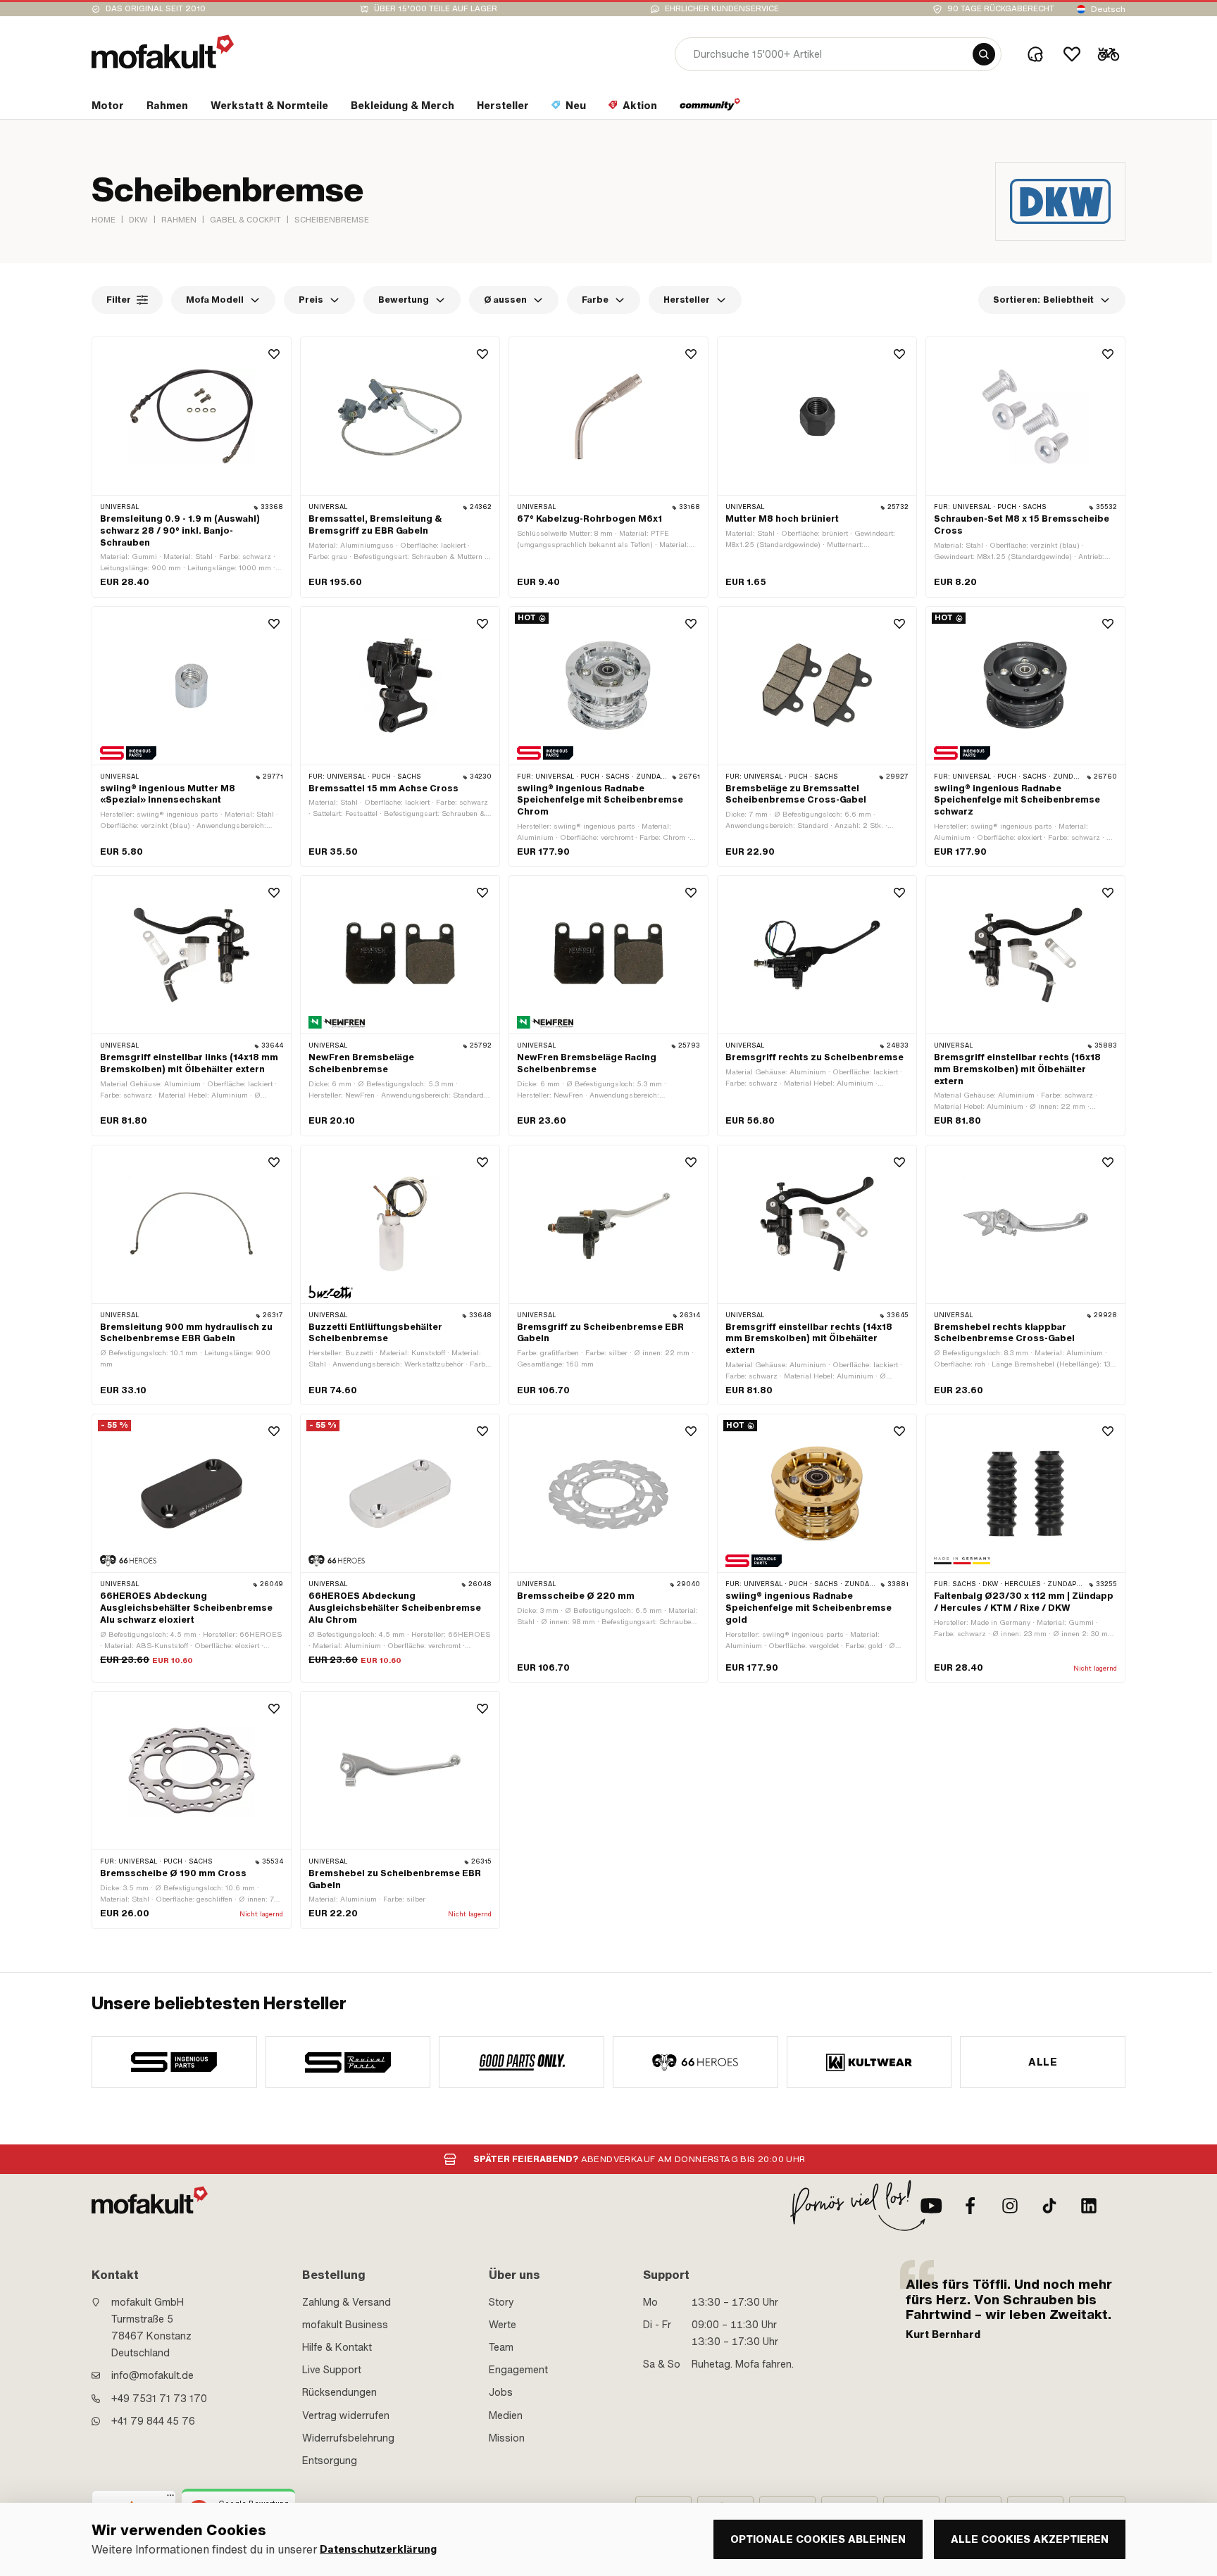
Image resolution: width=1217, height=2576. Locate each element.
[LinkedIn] (1089, 2206)
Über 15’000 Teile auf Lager (436, 9)
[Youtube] (931, 2206)
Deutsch (1108, 9)
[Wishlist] (1072, 54)
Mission (507, 2438)
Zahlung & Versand (347, 2302)
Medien (506, 2415)
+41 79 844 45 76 (153, 2421)
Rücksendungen (339, 2392)
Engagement (518, 2370)
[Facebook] (971, 2206)
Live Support (332, 2370)
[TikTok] (1049, 2206)
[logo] (163, 52)
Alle (1043, 2062)
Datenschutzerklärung (378, 2550)
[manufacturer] (174, 2062)
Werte (503, 2325)
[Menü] (170, 2499)
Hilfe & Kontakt (337, 2347)
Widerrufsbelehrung (348, 2438)
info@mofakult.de (152, 2375)
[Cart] (1109, 54)
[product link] (192, 467)
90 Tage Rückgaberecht (1001, 9)
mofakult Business (345, 2325)
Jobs (501, 2392)
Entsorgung (330, 2461)
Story (501, 2302)
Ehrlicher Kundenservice (722, 9)
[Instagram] (1010, 2206)
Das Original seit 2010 (156, 9)
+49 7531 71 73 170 (159, 2399)
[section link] (710, 108)
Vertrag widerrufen (346, 2415)
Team (501, 2347)
